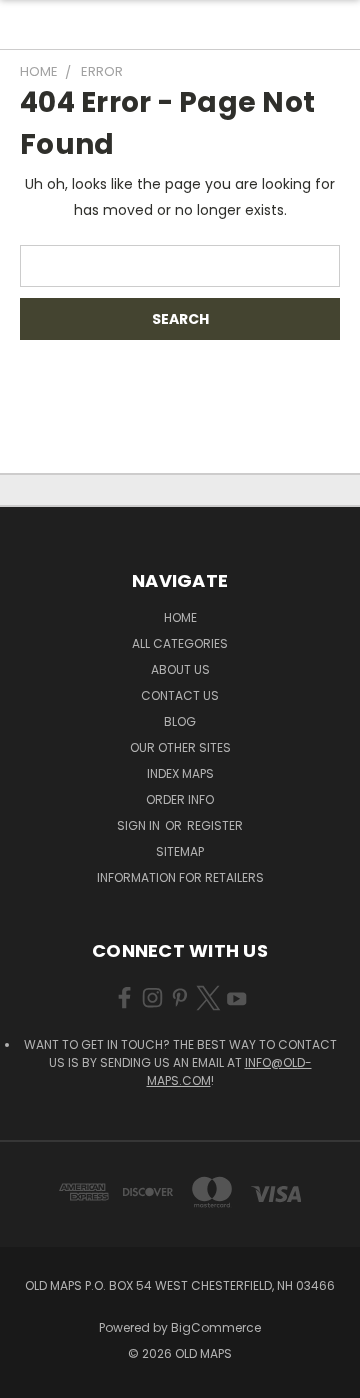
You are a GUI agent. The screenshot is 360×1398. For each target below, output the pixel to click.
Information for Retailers (180, 877)
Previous (31, 1378)
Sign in (140, 825)
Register (215, 825)
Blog (180, 721)
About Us (180, 669)
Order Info (180, 799)
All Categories (180, 643)
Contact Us (180, 695)
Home (180, 617)
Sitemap (180, 851)
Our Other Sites (180, 747)
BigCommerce (216, 1327)
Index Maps (180, 773)
